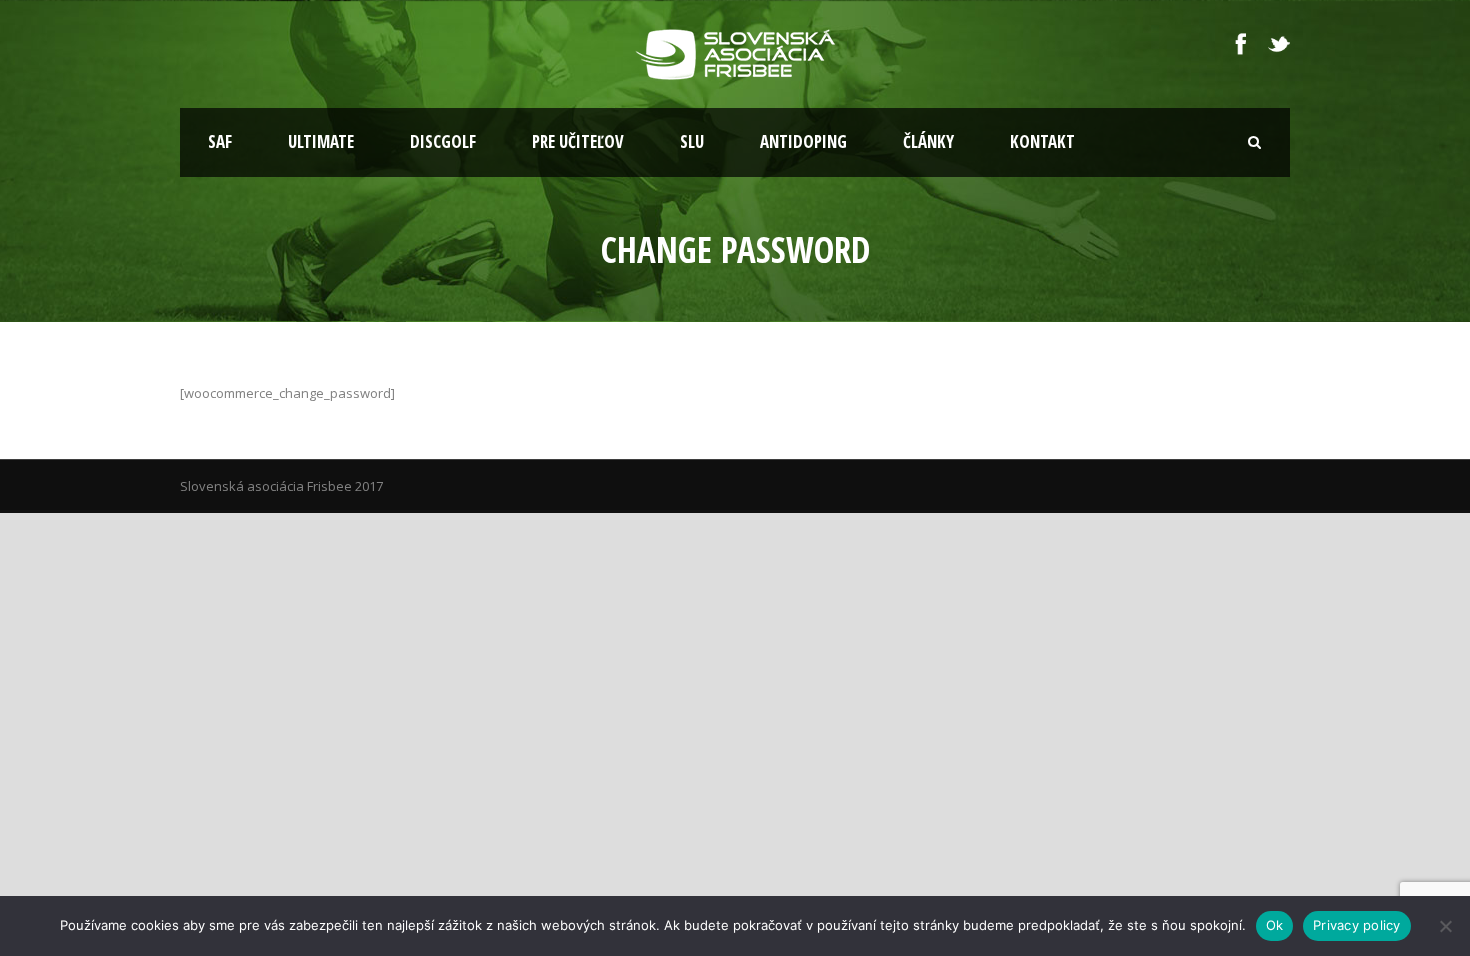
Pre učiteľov (578, 141)
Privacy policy (1357, 925)
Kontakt (1042, 141)
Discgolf (443, 141)
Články (928, 141)
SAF (220, 141)
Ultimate (321, 141)
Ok (1275, 925)
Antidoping (803, 141)
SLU (692, 141)
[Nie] (1445, 926)
